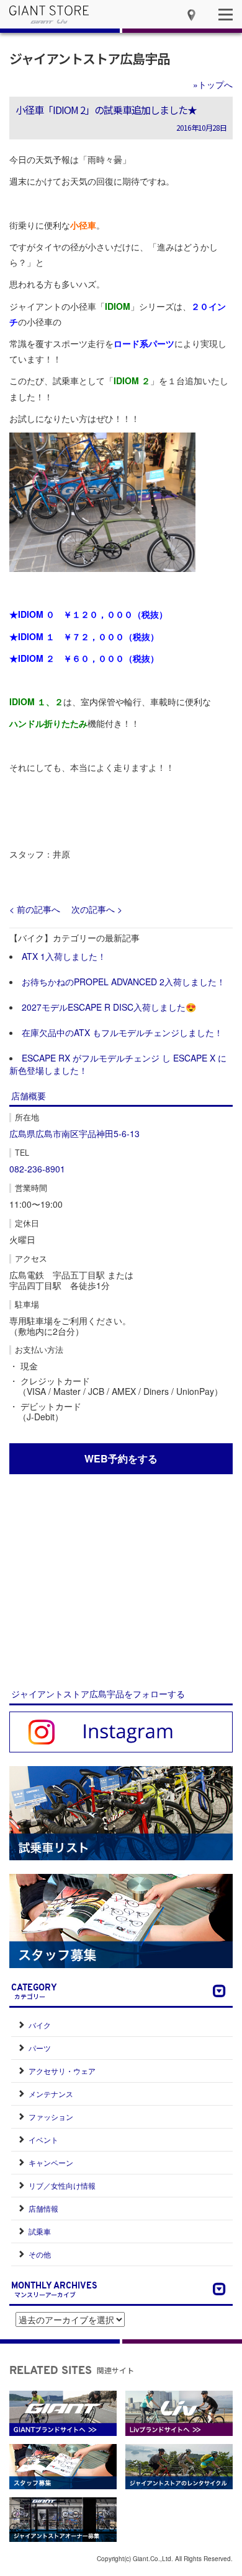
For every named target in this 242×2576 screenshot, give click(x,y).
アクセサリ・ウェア (62, 2071)
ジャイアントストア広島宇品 (89, 58)
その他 (40, 2254)
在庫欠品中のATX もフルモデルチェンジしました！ (122, 1032)
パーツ (40, 2048)
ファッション (51, 2117)
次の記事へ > (97, 909)
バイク (40, 2025)
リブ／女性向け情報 (62, 2185)
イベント (43, 2139)
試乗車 (40, 2231)
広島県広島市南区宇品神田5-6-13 (74, 1133)
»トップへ (213, 84)
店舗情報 (43, 2208)
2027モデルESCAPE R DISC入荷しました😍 (109, 1007)
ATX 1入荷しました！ (64, 956)
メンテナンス (51, 2094)
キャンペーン (51, 2162)
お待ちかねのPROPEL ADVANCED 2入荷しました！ (123, 982)
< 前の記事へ (35, 909)
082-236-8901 (37, 1169)
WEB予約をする (121, 1458)
